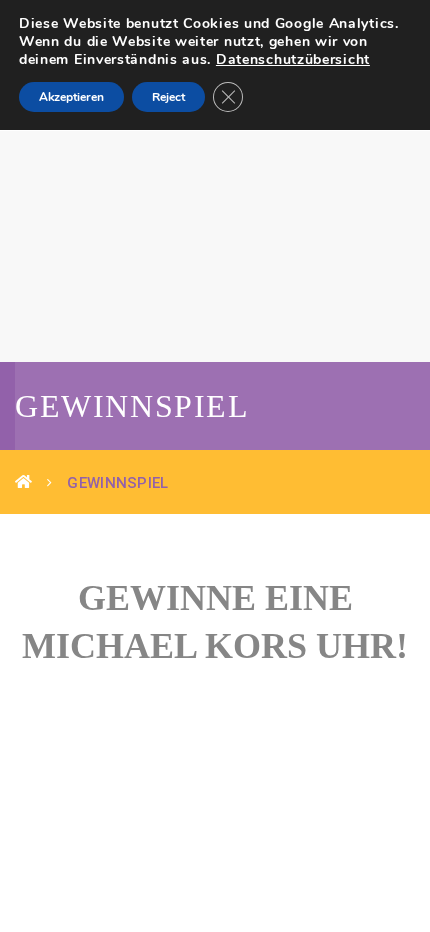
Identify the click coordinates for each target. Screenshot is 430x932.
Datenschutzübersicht (293, 59)
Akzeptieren (71, 97)
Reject (168, 97)
